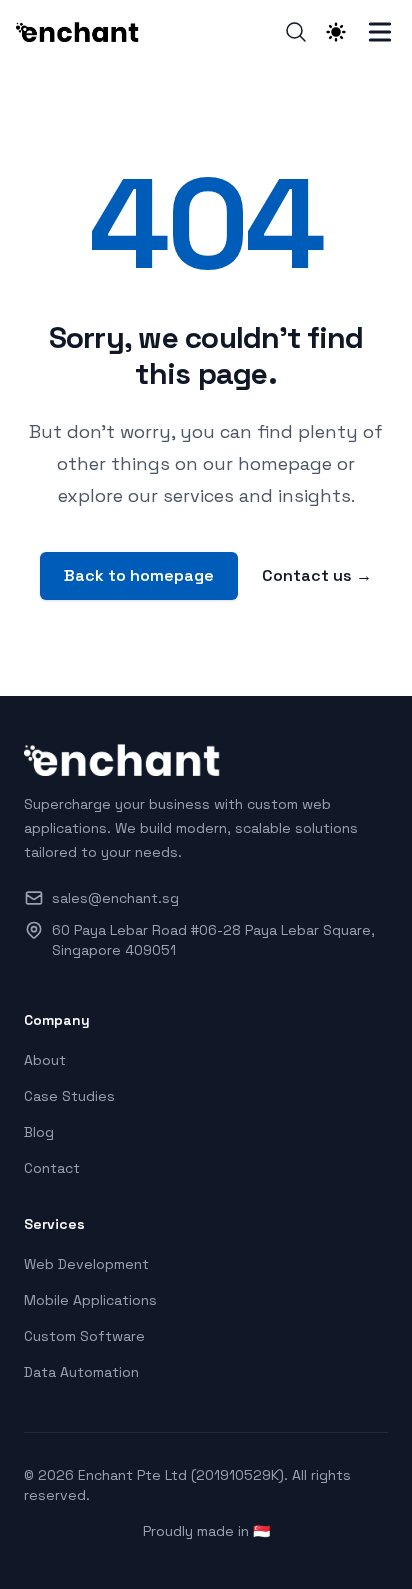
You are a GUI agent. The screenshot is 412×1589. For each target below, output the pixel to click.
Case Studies (69, 1096)
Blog (39, 1132)
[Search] (296, 32)
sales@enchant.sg (115, 898)
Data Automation (81, 1372)
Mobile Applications (90, 1300)
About (45, 1060)
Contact (52, 1168)
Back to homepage (139, 575)
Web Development (86, 1264)
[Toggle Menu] (380, 32)
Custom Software (84, 1336)
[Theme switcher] (336, 32)
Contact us (317, 575)
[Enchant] (84, 32)
